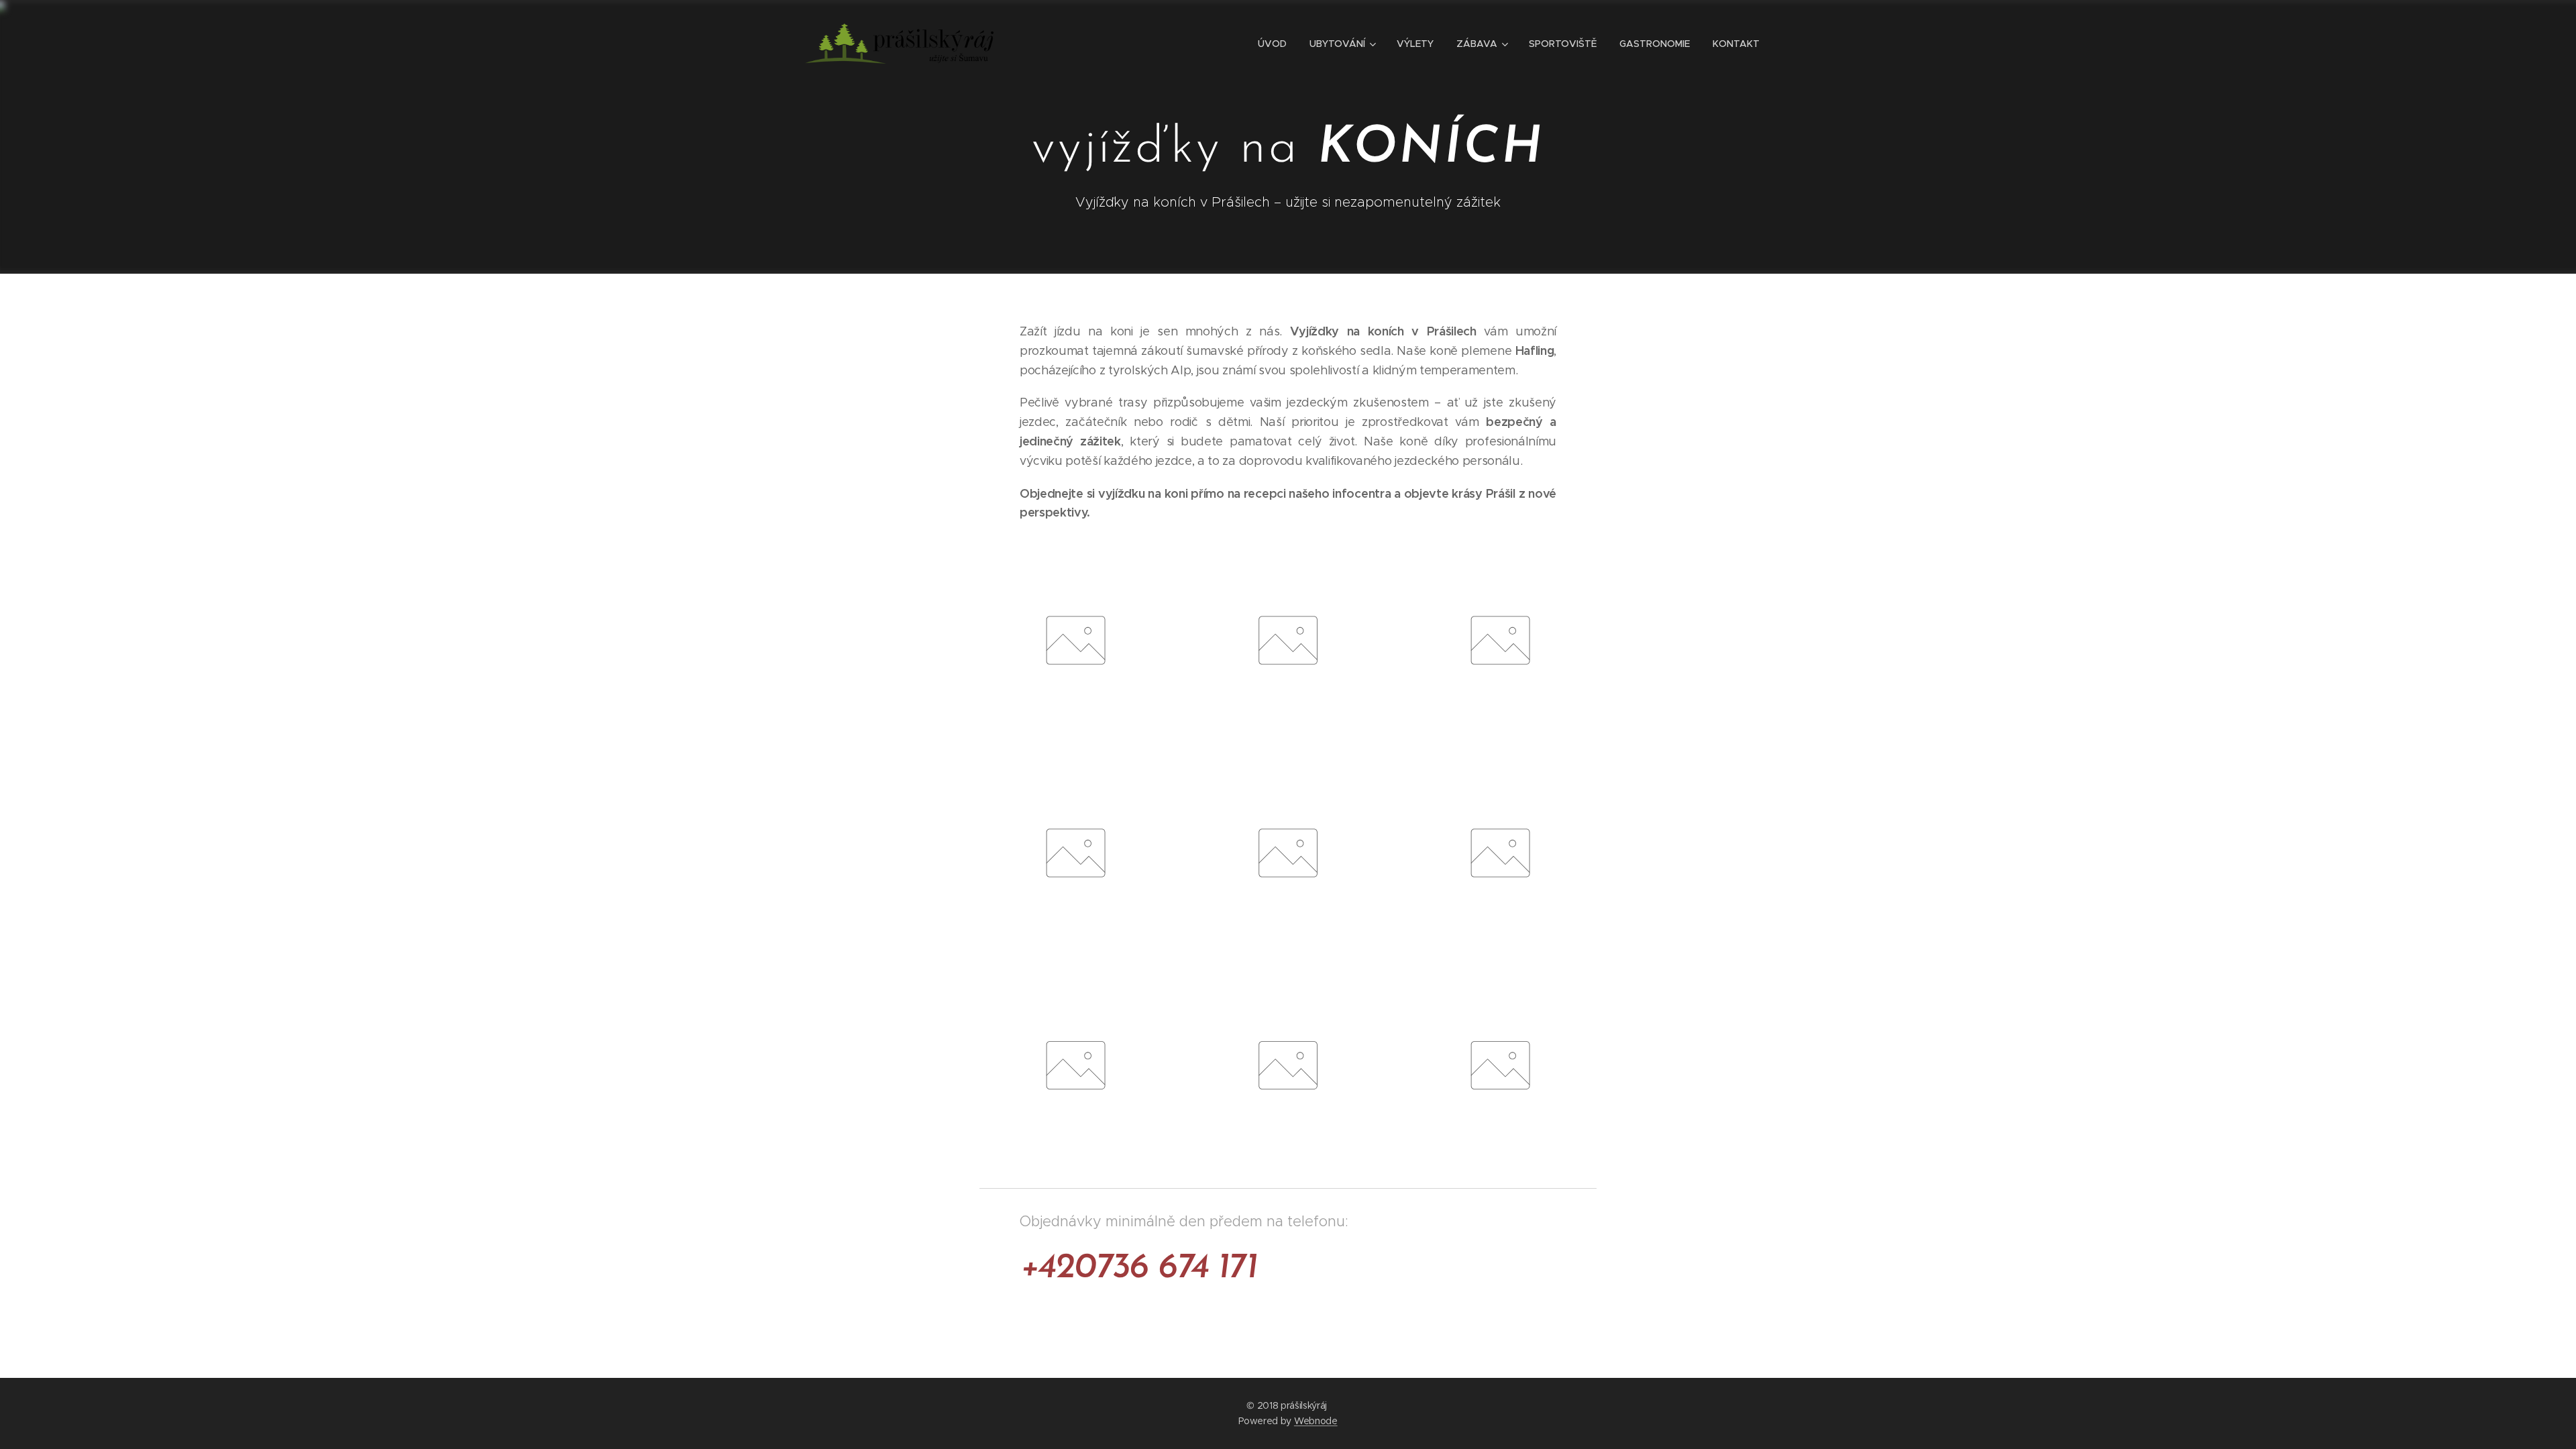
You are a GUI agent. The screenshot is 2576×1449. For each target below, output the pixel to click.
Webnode (1316, 1421)
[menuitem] (1272, 44)
